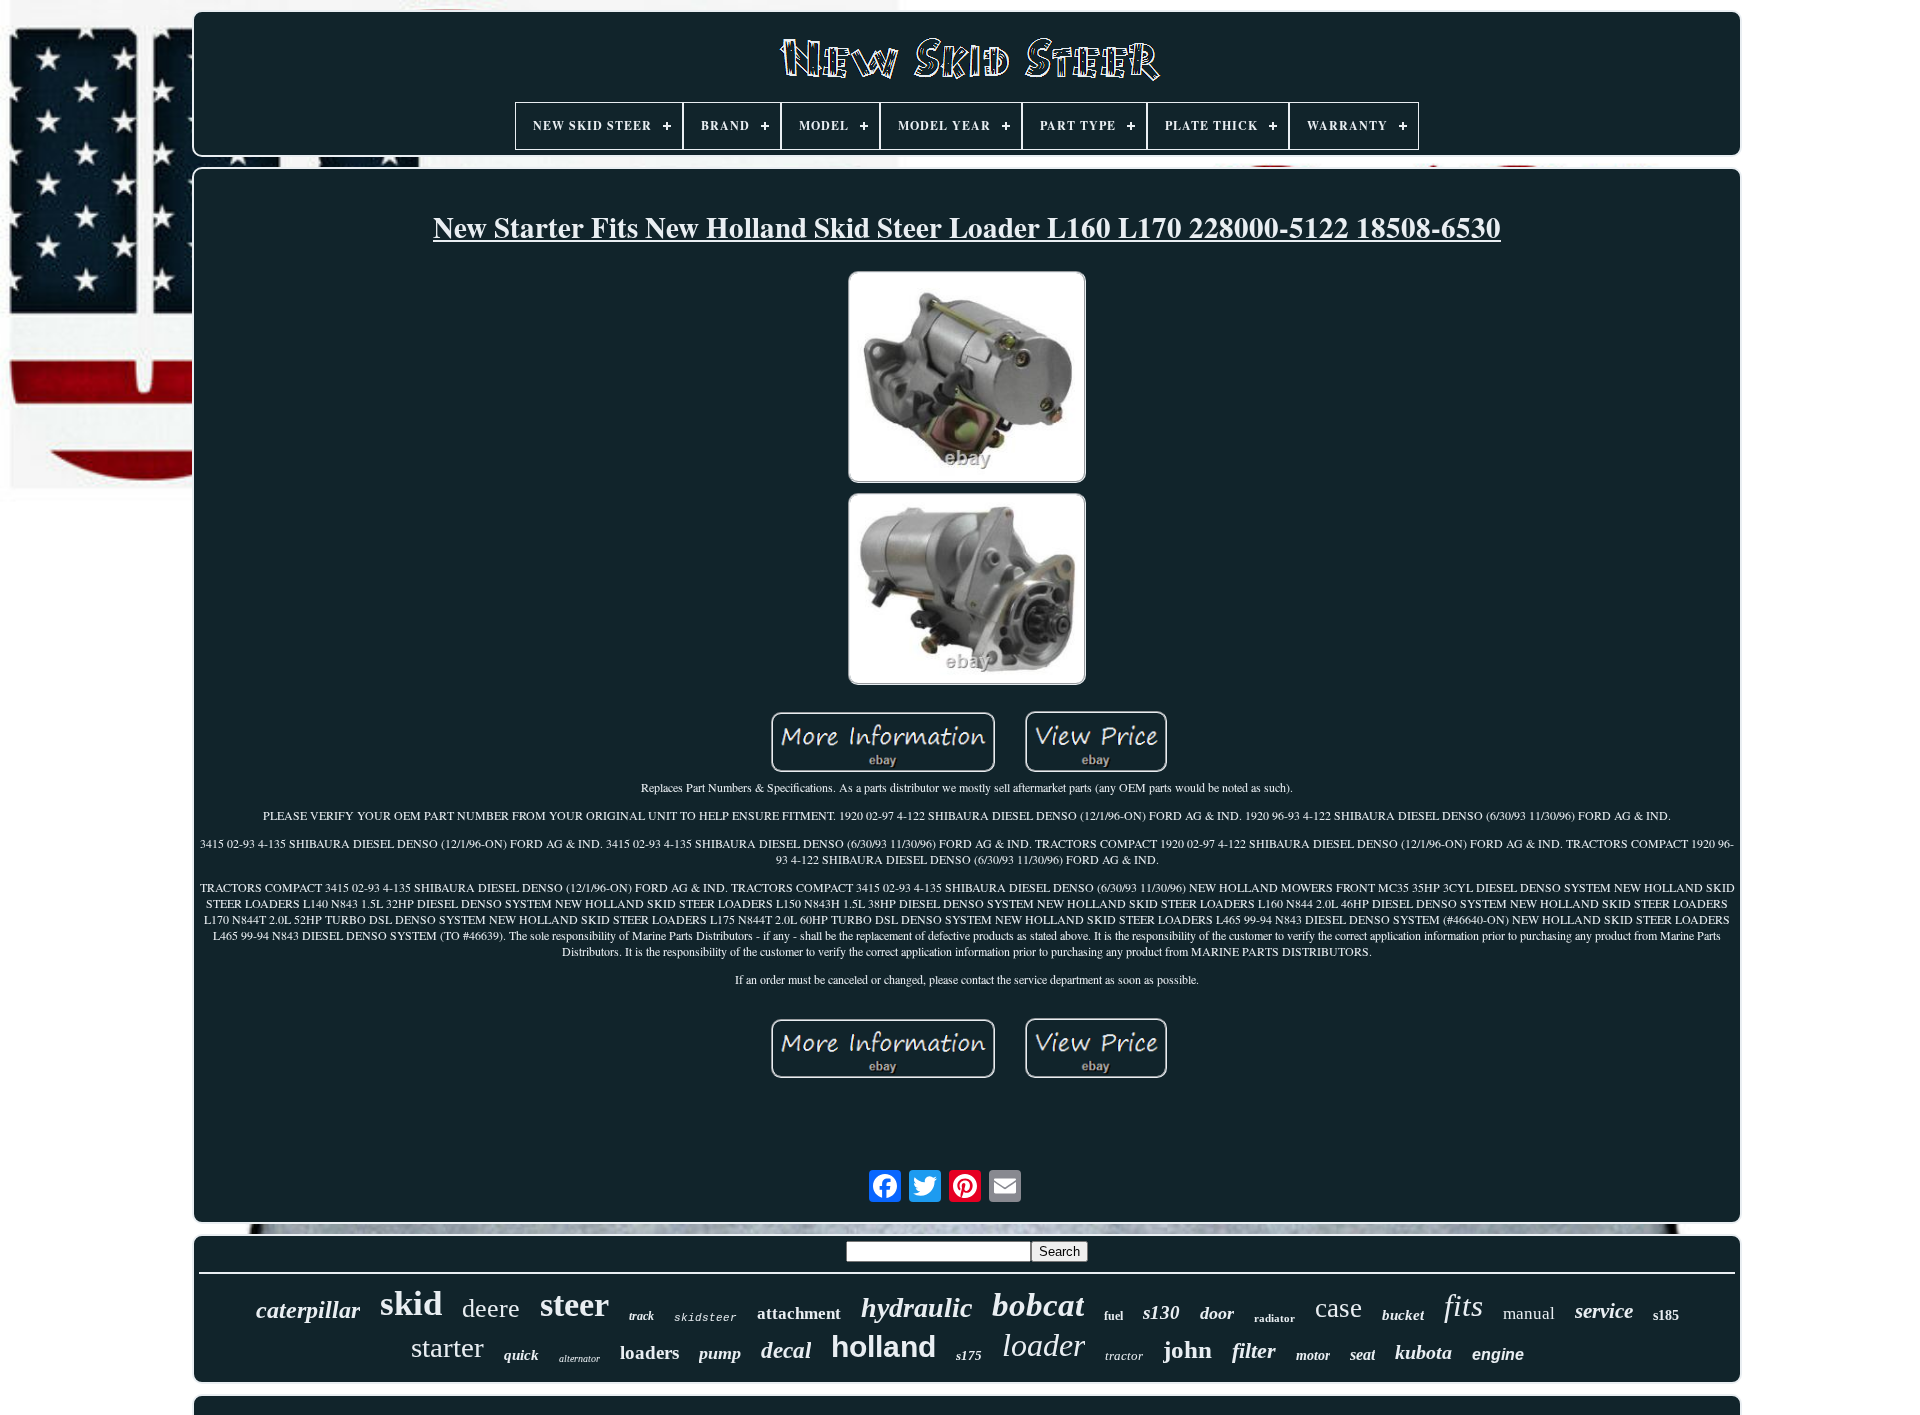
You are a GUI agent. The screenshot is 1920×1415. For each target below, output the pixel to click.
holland (883, 1346)
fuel (1113, 1316)
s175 (969, 1355)
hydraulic (916, 1307)
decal (786, 1350)
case (1338, 1308)
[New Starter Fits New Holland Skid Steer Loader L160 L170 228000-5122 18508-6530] (967, 379)
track (641, 1316)
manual (1529, 1313)
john (1187, 1349)
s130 (1161, 1312)
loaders (649, 1352)
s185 (1666, 1315)
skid (411, 1303)
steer (574, 1304)
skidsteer (705, 1318)
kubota (1423, 1352)
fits (1463, 1305)
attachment (799, 1313)
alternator (579, 1358)
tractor (1124, 1355)
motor (1313, 1355)
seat (1362, 1354)
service (1604, 1311)
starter (447, 1347)
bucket (1403, 1315)
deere (491, 1308)
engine (1498, 1354)
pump (720, 1353)
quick (521, 1355)
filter (1254, 1350)
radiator (1274, 1318)
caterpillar (308, 1310)
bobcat (1038, 1305)
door (1217, 1313)
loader (1043, 1345)
